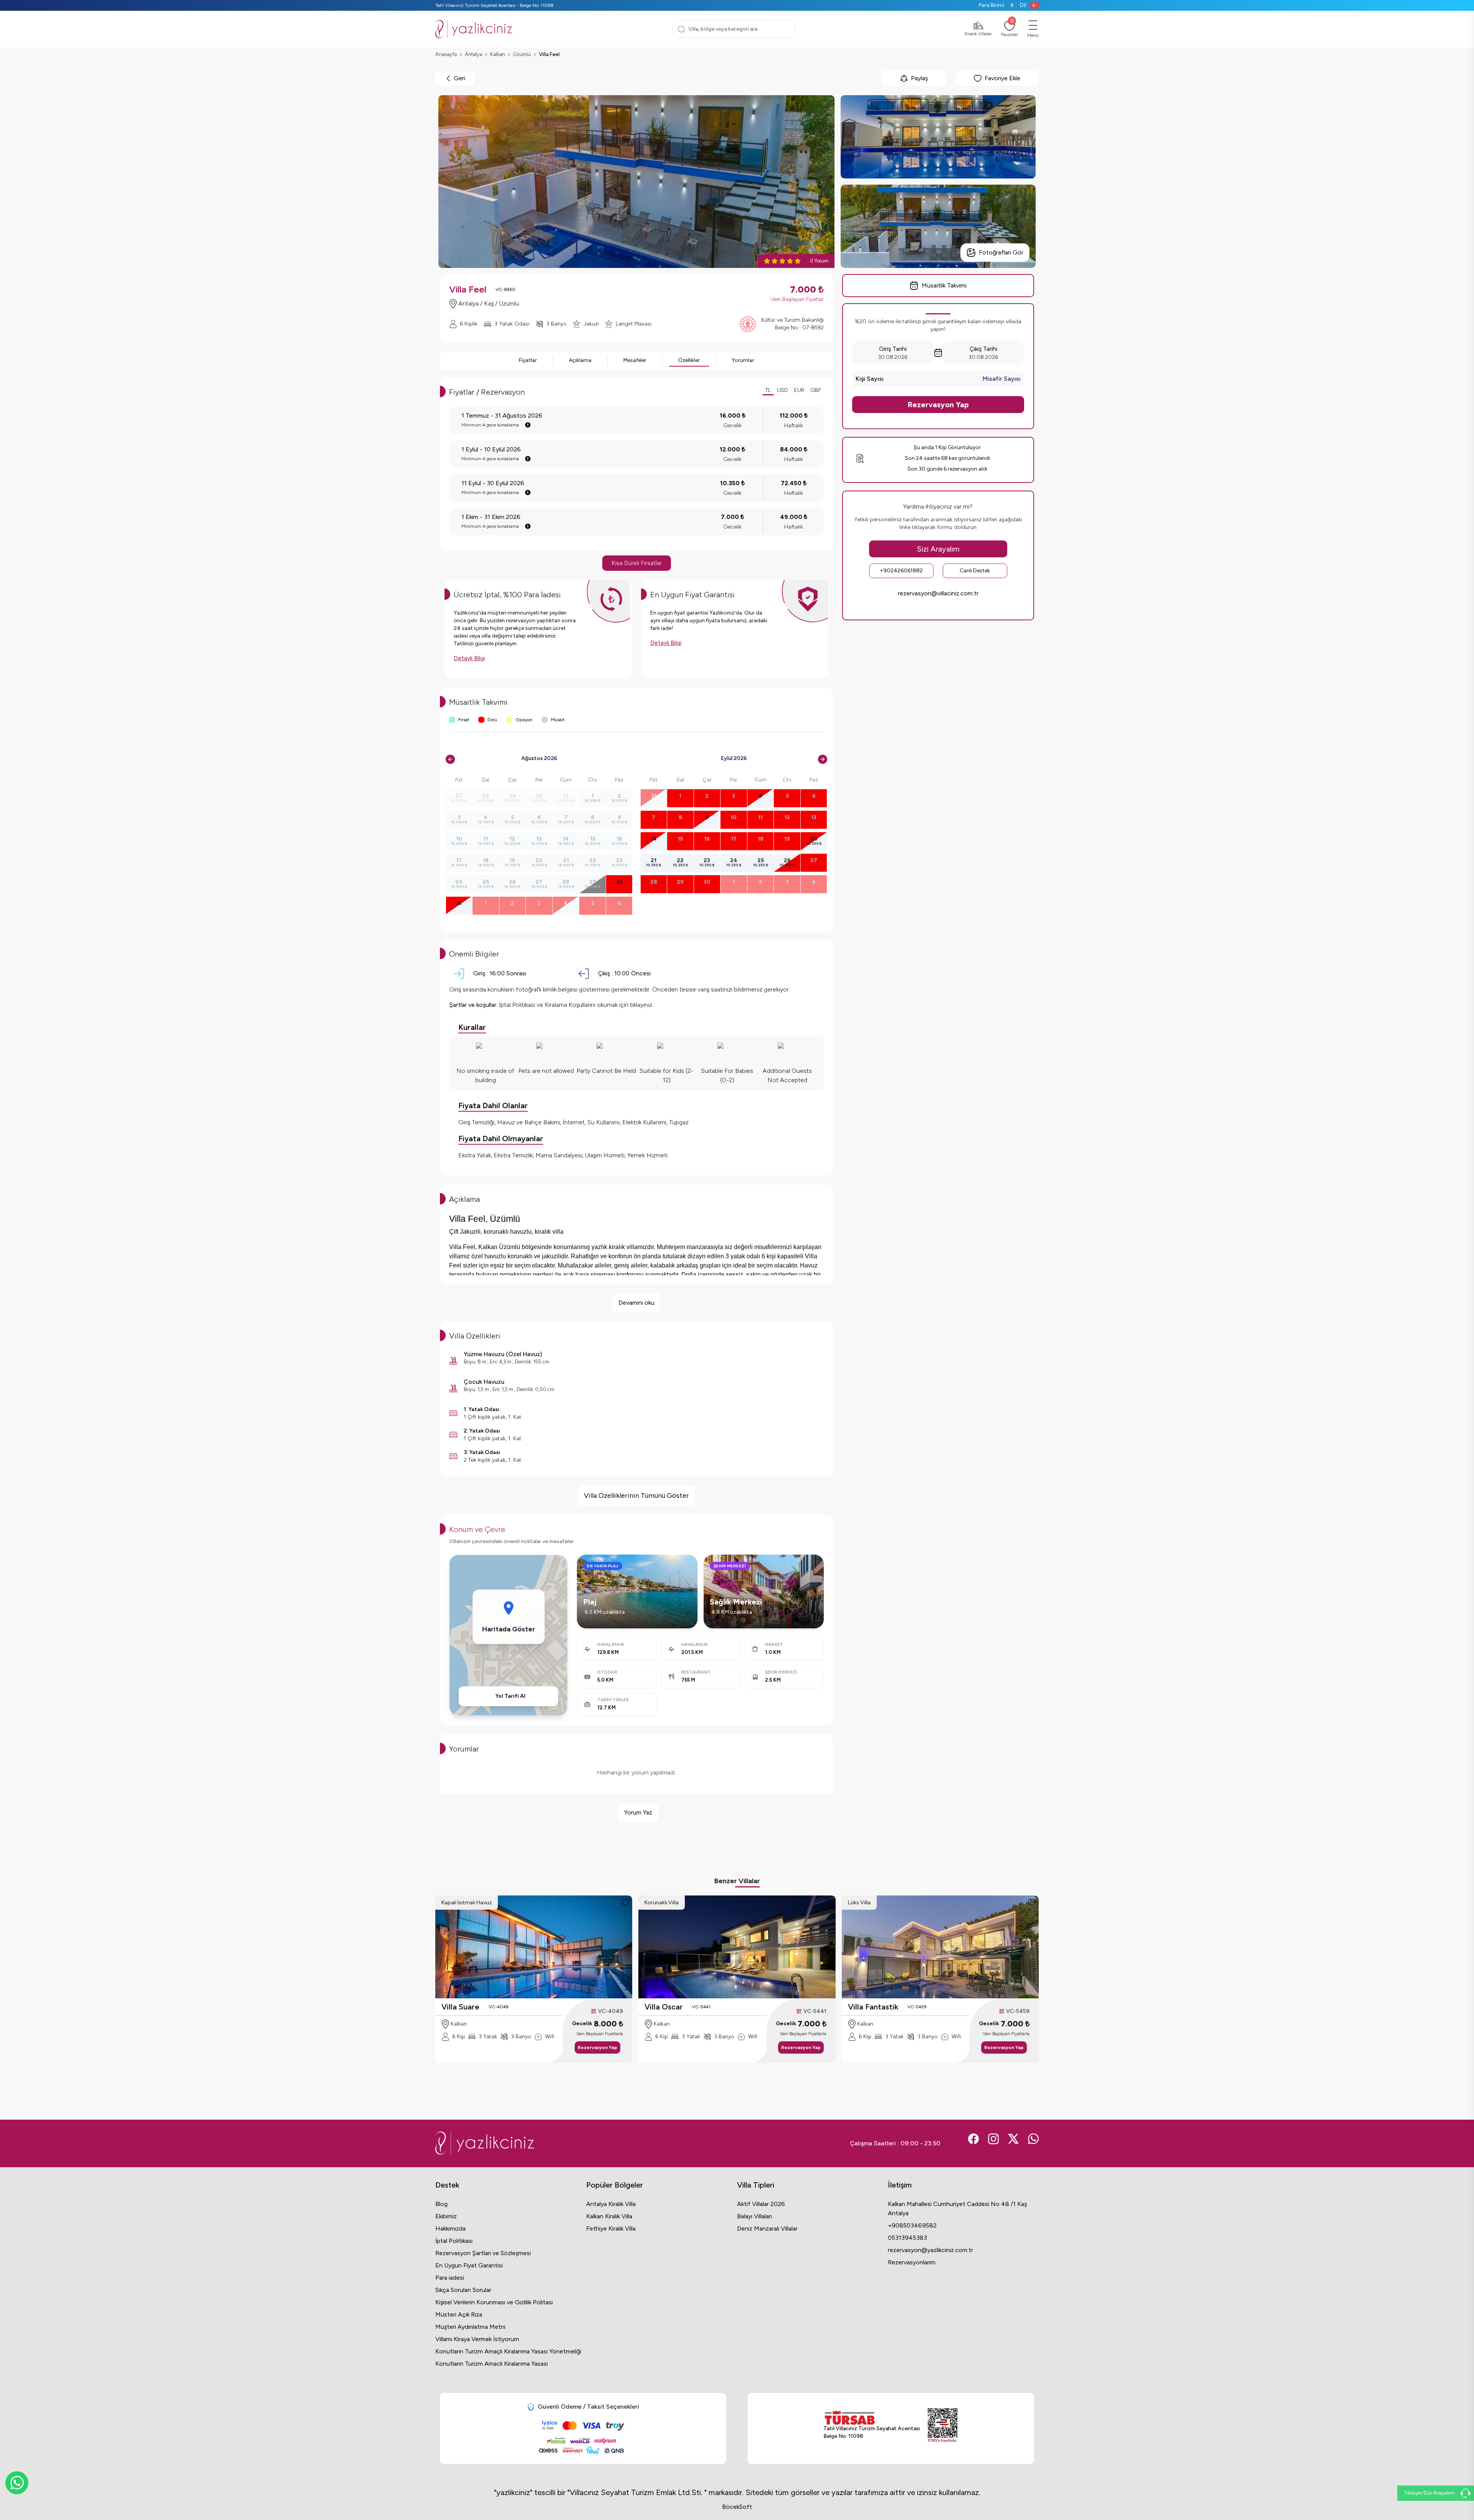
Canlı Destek (975, 571)
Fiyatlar (528, 360)
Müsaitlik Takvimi (944, 285)
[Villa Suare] (534, 1947)
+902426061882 (901, 571)
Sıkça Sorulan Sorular (463, 2290)
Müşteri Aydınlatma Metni (470, 2327)
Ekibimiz (446, 2216)
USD (782, 390)
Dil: (1024, 5)
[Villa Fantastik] (940, 1947)
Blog (441, 2204)
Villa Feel (549, 54)
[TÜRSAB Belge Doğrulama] (872, 2418)
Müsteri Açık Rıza (459, 2314)
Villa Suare (460, 2007)
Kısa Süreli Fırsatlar (637, 563)
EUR (799, 390)
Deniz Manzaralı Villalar (767, 2228)
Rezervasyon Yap (938, 405)
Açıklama (580, 360)
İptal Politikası (454, 2241)
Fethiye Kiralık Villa (611, 2228)
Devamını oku (636, 1303)
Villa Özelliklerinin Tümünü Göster (636, 1495)
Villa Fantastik (873, 2007)
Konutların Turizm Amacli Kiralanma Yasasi (492, 2364)
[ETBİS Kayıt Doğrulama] (943, 2426)
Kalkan (498, 54)
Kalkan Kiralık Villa (609, 2216)
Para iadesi (450, 2278)
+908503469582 (912, 2225)
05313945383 (907, 2238)
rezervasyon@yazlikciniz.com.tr (930, 2250)
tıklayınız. (642, 1005)
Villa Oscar (664, 2007)
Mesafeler (635, 360)
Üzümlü (522, 54)
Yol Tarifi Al (510, 1696)
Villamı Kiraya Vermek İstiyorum (477, 2339)
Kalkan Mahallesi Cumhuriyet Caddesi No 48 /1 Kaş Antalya (957, 2209)
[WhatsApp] (17, 2483)
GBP (815, 390)
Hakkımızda (450, 2228)
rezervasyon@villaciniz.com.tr (938, 593)
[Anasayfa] (474, 29)
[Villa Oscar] (737, 1947)
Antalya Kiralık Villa (611, 2204)
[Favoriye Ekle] (625, 1902)
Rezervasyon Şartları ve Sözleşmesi (483, 2253)
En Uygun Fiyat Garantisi (469, 2265)
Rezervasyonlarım (912, 2262)
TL (768, 390)
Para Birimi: (996, 5)
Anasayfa (446, 54)
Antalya (473, 54)
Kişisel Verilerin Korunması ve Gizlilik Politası (494, 2302)
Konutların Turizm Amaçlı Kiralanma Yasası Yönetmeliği (508, 2351)
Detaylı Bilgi (469, 658)
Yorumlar (743, 360)
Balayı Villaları (754, 2216)
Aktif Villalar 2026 (761, 2204)
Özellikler (689, 360)
